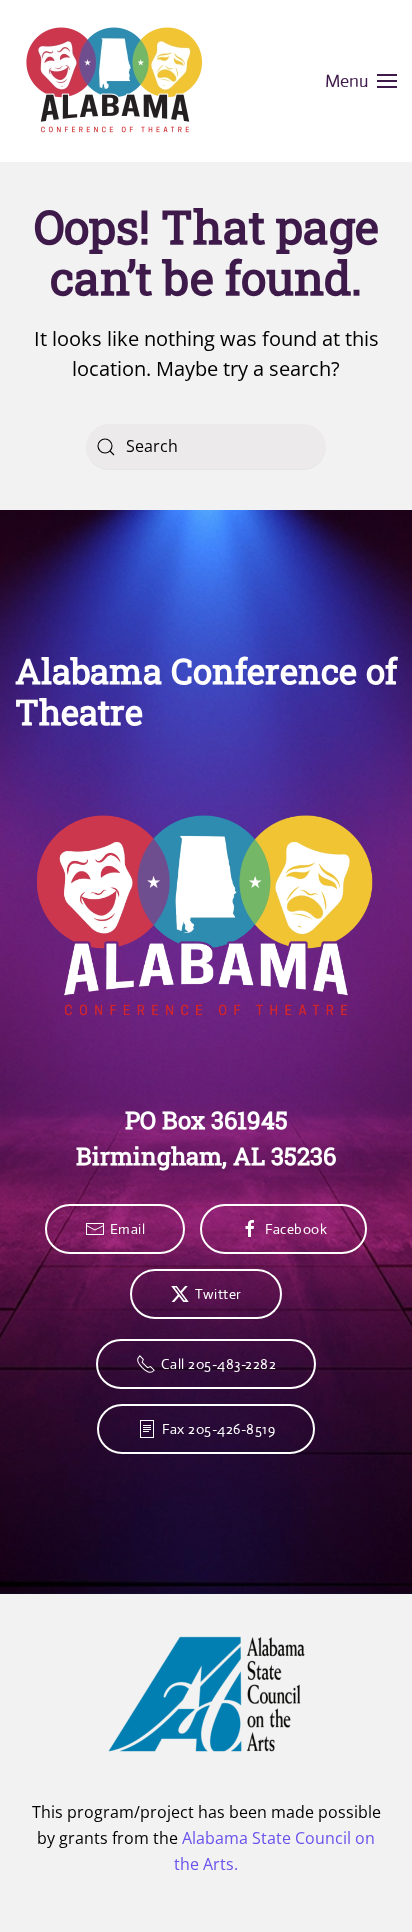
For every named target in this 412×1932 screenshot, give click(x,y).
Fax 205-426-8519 (218, 1429)
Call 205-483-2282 (219, 1364)
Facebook (296, 1229)
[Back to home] (115, 81)
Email (128, 1229)
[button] (361, 81)
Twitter (218, 1294)
